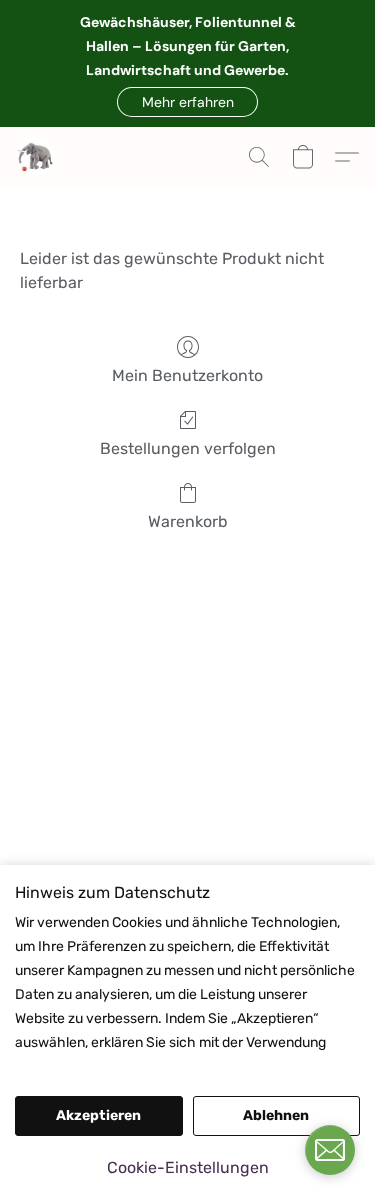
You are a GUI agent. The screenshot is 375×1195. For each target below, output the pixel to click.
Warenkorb (188, 521)
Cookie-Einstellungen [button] (188, 1167)
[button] (187, 102)
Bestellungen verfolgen (188, 448)
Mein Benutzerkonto (187, 375)
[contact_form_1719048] (330, 1150)
